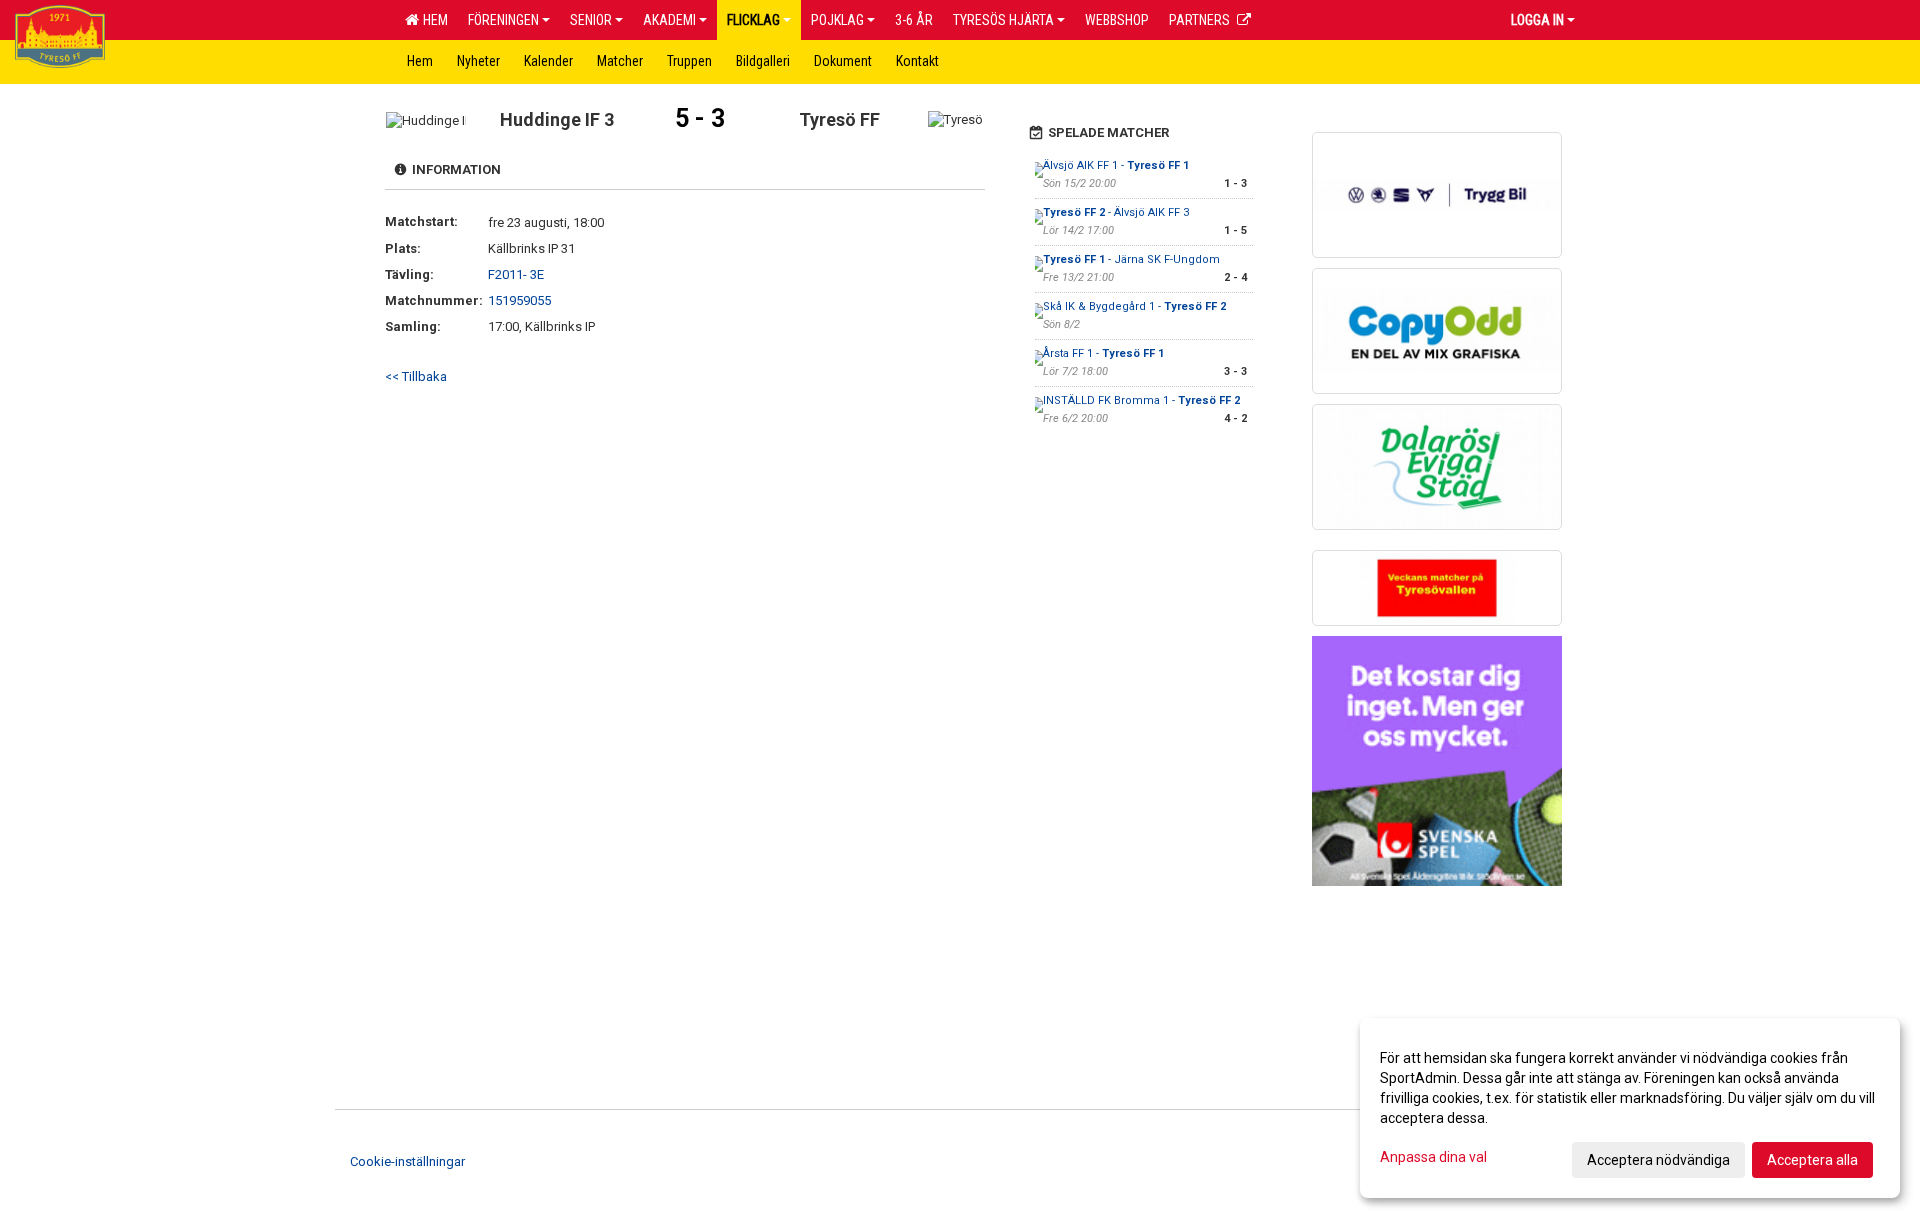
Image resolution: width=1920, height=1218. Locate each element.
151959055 (519, 300)
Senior (591, 20)
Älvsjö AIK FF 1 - (1116, 165)
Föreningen (503, 20)
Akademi (669, 20)
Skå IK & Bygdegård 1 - (1134, 306)
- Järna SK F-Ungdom (1131, 259)
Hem (432, 20)
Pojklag (837, 20)
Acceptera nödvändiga (1658, 1160)
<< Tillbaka (416, 376)
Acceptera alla (1812, 1160)
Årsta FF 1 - (1103, 353)
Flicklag (753, 20)
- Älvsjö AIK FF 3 (1116, 212)
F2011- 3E (516, 274)
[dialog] (1630, 1108)
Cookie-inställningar (407, 1161)
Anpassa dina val (1433, 1157)
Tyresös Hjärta (1003, 20)
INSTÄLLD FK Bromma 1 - (1141, 400)
